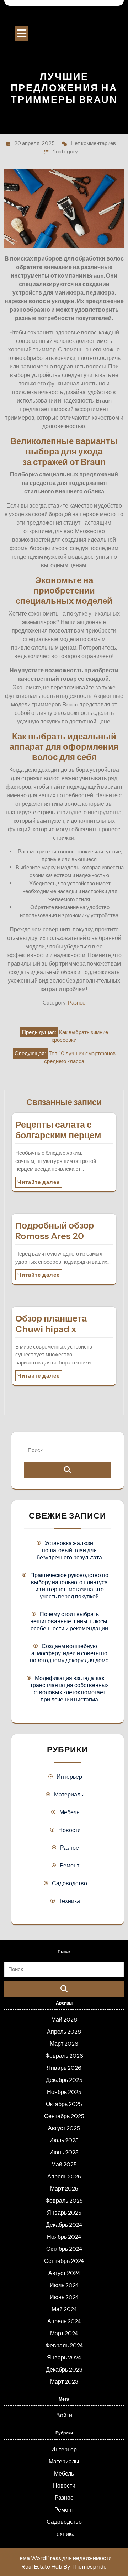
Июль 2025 (64, 2140)
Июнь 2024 (64, 2297)
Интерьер (69, 1777)
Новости (70, 1830)
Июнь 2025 (64, 2152)
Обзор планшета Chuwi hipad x (51, 1324)
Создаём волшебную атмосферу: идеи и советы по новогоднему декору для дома (69, 1653)
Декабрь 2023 (64, 2369)
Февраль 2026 (64, 2056)
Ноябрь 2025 (64, 2092)
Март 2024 (64, 2333)
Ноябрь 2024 (64, 2237)
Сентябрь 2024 (64, 2261)
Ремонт (70, 1865)
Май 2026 (64, 2019)
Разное (77, 1003)
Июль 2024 (64, 2285)
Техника (69, 1901)
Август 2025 (64, 2128)
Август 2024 (64, 2273)
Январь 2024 (64, 2357)
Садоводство (70, 1883)
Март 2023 (64, 2381)
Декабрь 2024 (64, 2225)
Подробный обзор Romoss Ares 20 (55, 1231)
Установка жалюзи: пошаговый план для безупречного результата (69, 1550)
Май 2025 (64, 2164)
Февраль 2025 (64, 2200)
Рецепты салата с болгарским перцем (58, 1130)
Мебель (69, 1812)
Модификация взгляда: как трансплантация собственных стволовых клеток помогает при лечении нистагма (70, 1689)
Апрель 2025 (64, 2176)
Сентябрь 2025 (64, 2116)
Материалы (69, 1794)
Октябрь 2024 (64, 2249)
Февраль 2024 (64, 2345)
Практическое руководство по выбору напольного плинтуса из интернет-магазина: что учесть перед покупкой (69, 1586)
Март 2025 (64, 2188)
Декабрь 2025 (64, 2080)
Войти (64, 2415)
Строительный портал (64, 18)
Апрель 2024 (64, 2321)
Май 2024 (64, 2309)
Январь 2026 (64, 2068)
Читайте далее (39, 1182)
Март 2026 (64, 2044)
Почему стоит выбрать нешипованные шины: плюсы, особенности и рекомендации (69, 1621)
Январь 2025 (64, 2213)
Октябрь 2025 (64, 2104)
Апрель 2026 (64, 2031)
